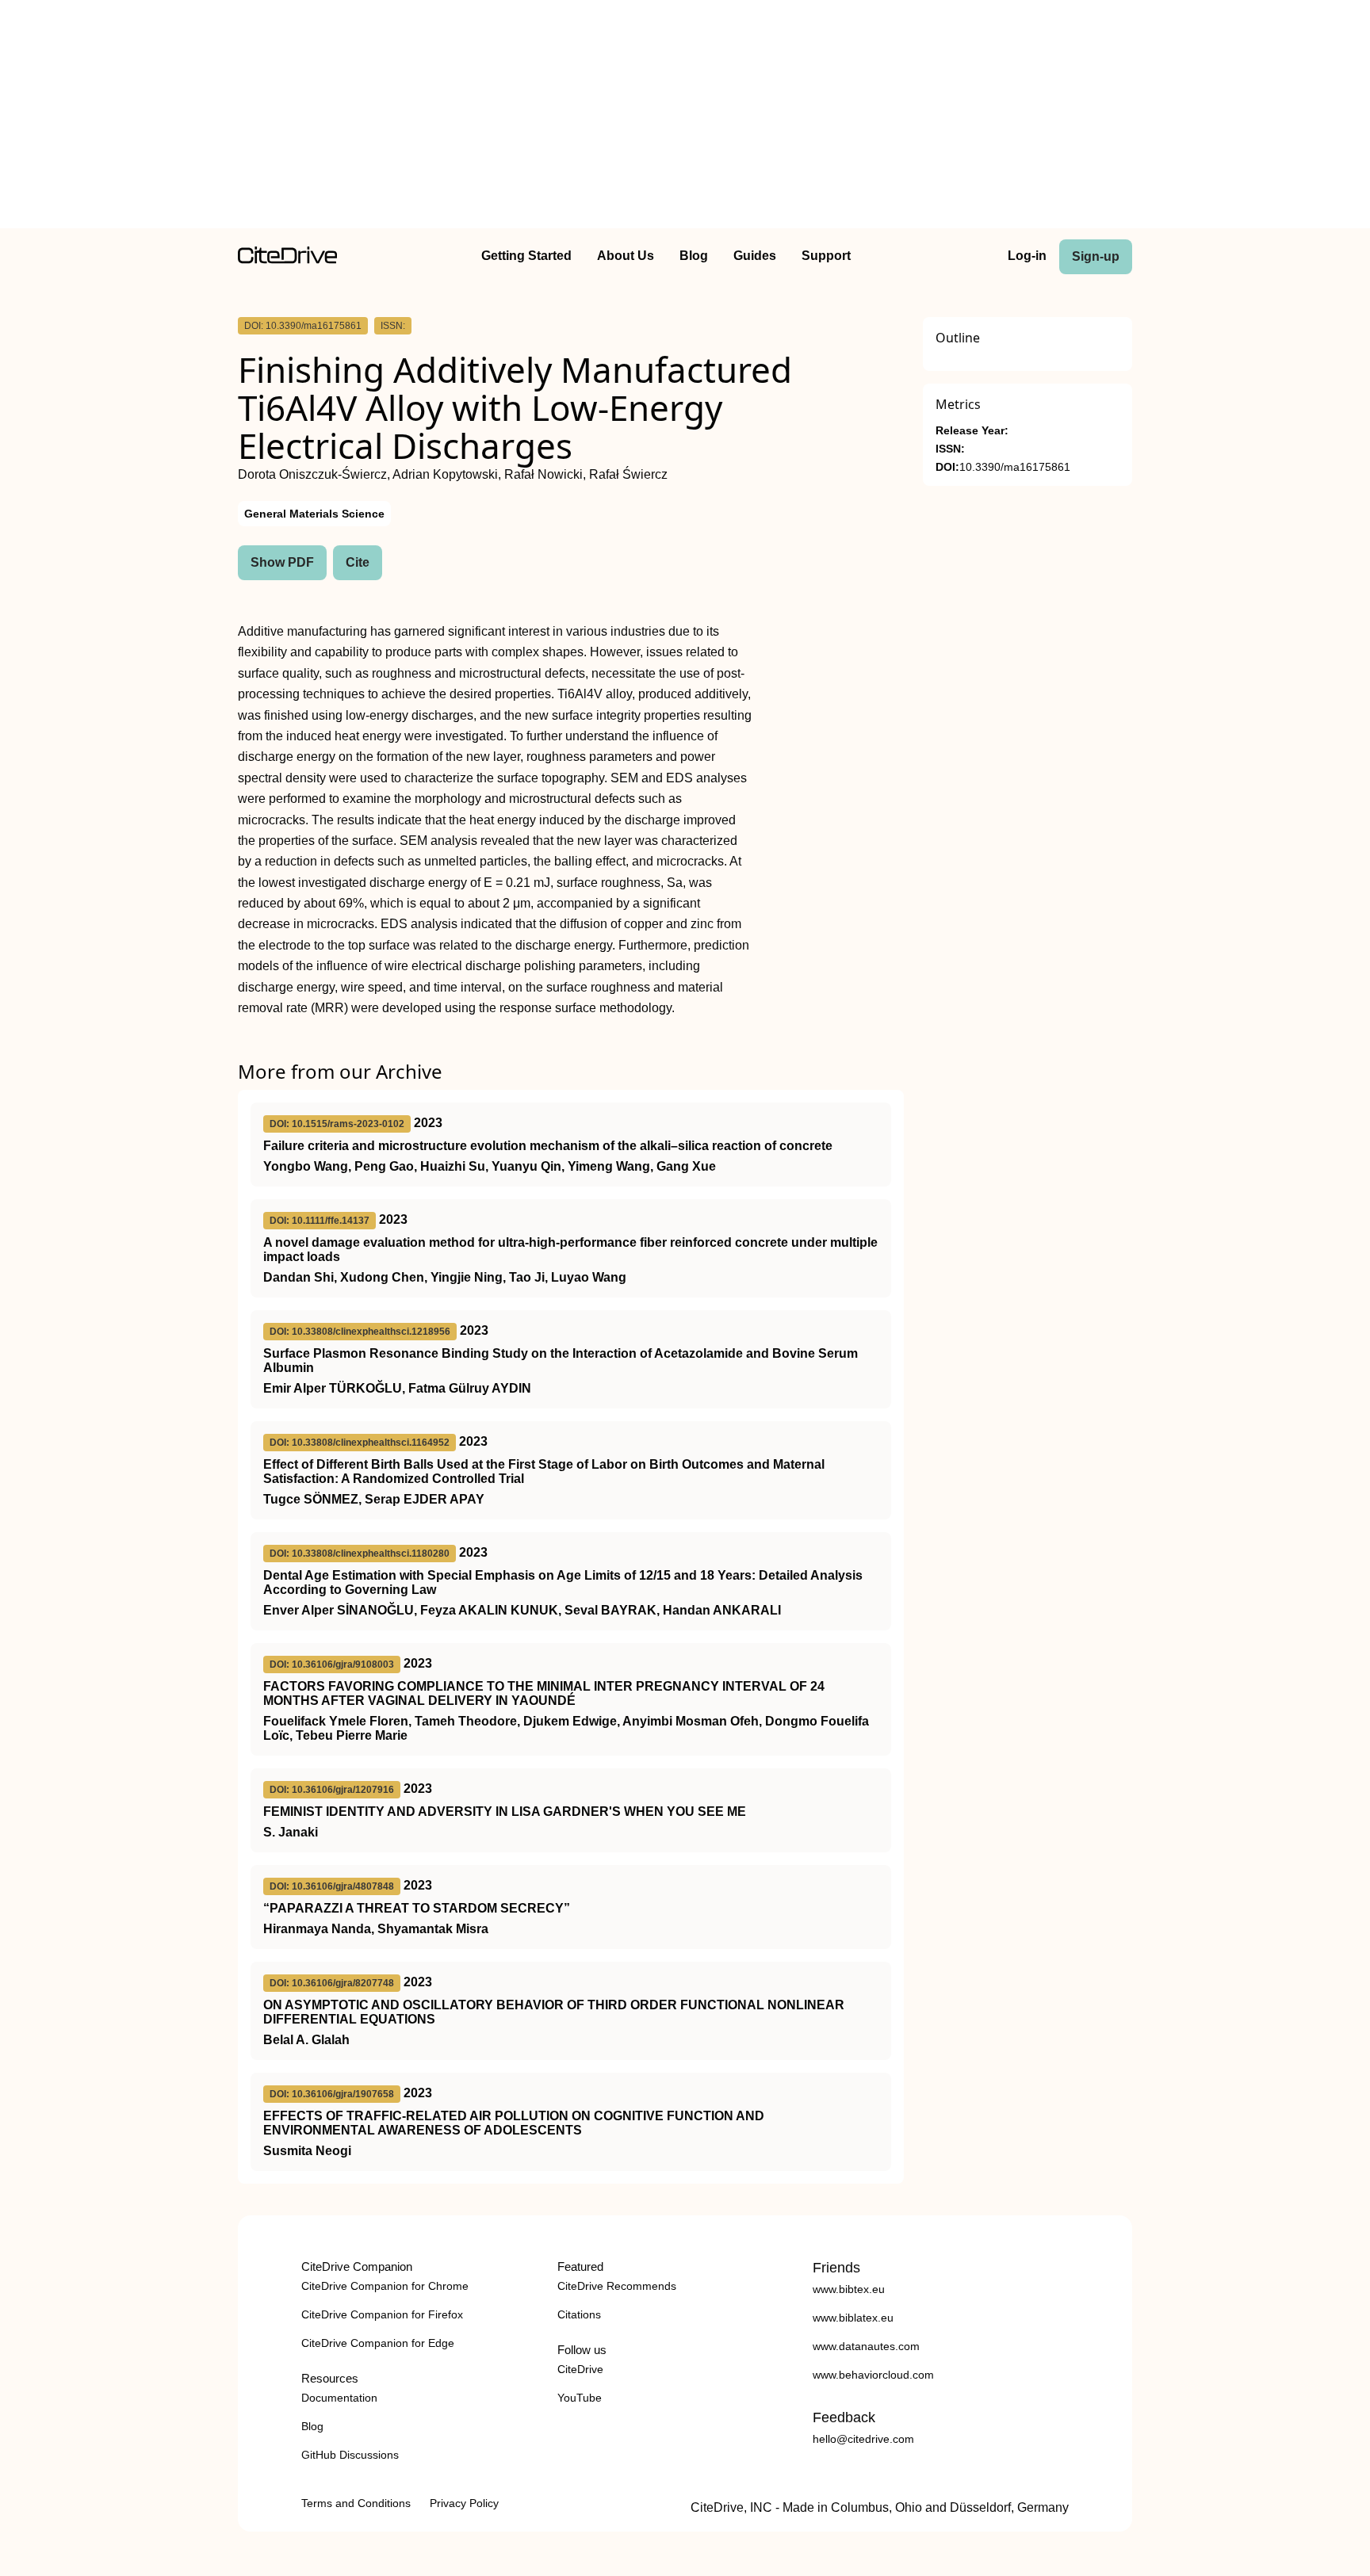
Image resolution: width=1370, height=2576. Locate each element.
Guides (755, 256)
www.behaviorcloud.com (873, 2375)
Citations (579, 2314)
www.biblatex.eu (853, 2318)
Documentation (339, 2398)
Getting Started (526, 256)
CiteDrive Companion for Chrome (385, 2286)
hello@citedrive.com (863, 2439)
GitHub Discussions (350, 2455)
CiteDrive (580, 2369)
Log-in (1027, 256)
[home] (287, 260)
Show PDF (282, 562)
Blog (694, 256)
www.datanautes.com (866, 2346)
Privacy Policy (464, 2503)
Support (826, 256)
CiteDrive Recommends (617, 2286)
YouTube (580, 2398)
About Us (626, 256)
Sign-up (1096, 256)
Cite (358, 562)
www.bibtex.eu (849, 2289)
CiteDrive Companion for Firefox (382, 2314)
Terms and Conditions (356, 2503)
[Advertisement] (685, 117)
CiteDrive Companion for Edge (378, 2343)
